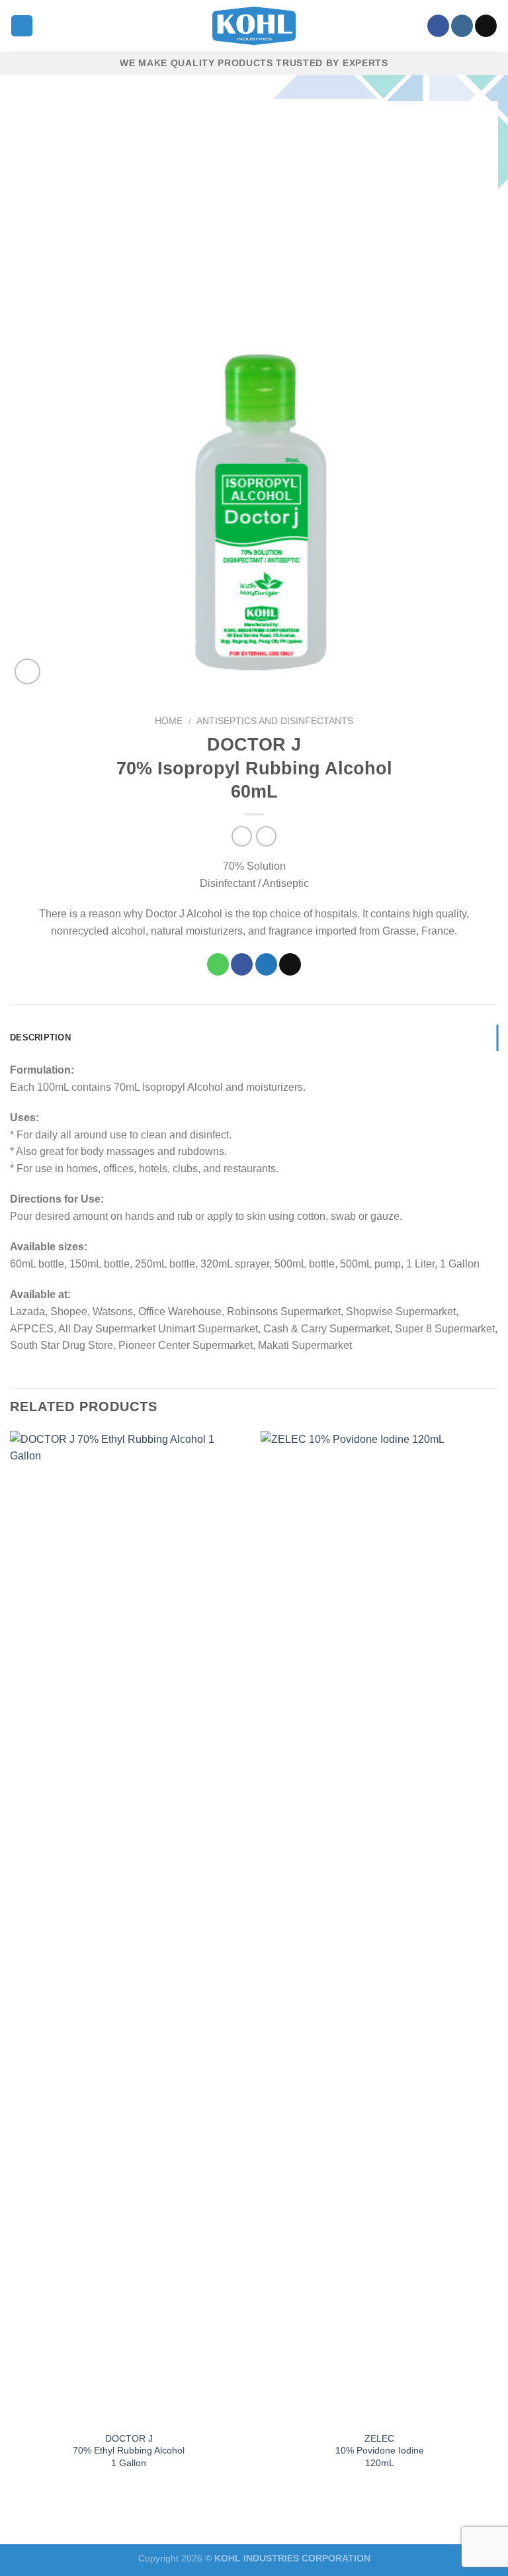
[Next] (497, 1963)
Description (40, 1037)
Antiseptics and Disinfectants (275, 721)
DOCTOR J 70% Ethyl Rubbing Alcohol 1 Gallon (129, 2451)
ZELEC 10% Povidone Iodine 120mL (380, 2451)
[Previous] (11, 1963)
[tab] (254, 1038)
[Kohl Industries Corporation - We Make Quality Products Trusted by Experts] (254, 26)
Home (169, 721)
